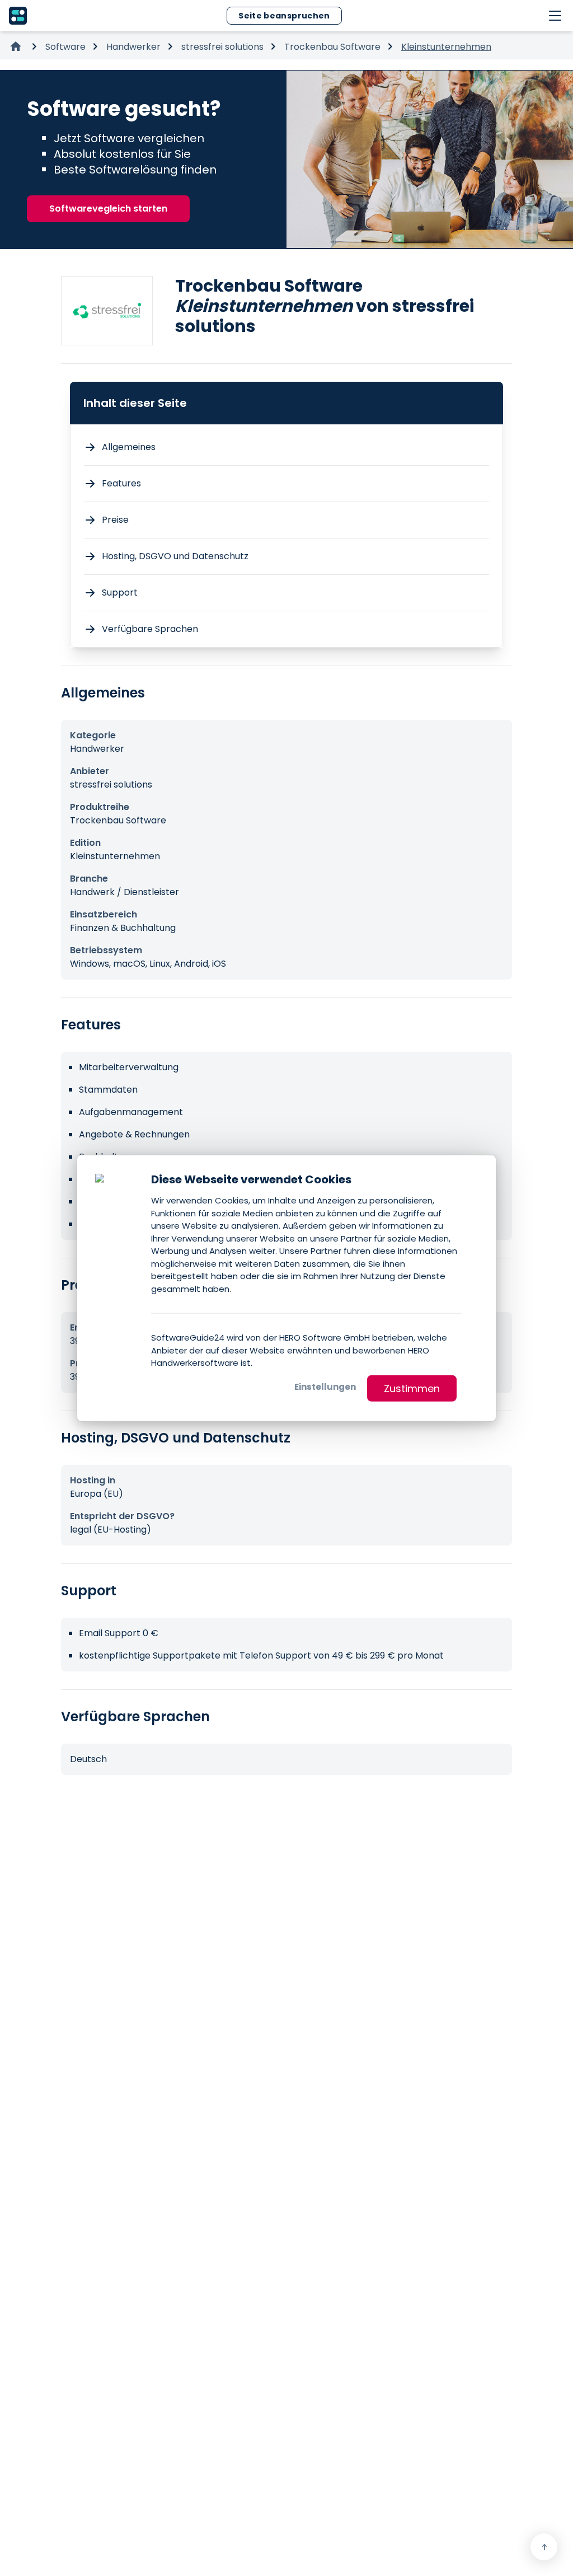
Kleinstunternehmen (446, 47)
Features (121, 483)
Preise (115, 520)
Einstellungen (325, 1386)
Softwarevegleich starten (108, 209)
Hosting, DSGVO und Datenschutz (175, 556)
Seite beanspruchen (284, 16)
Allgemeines (129, 447)
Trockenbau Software (332, 47)
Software (65, 47)
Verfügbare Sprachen (150, 629)
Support (120, 593)
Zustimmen (412, 1388)
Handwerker (133, 47)
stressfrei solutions (222, 47)
